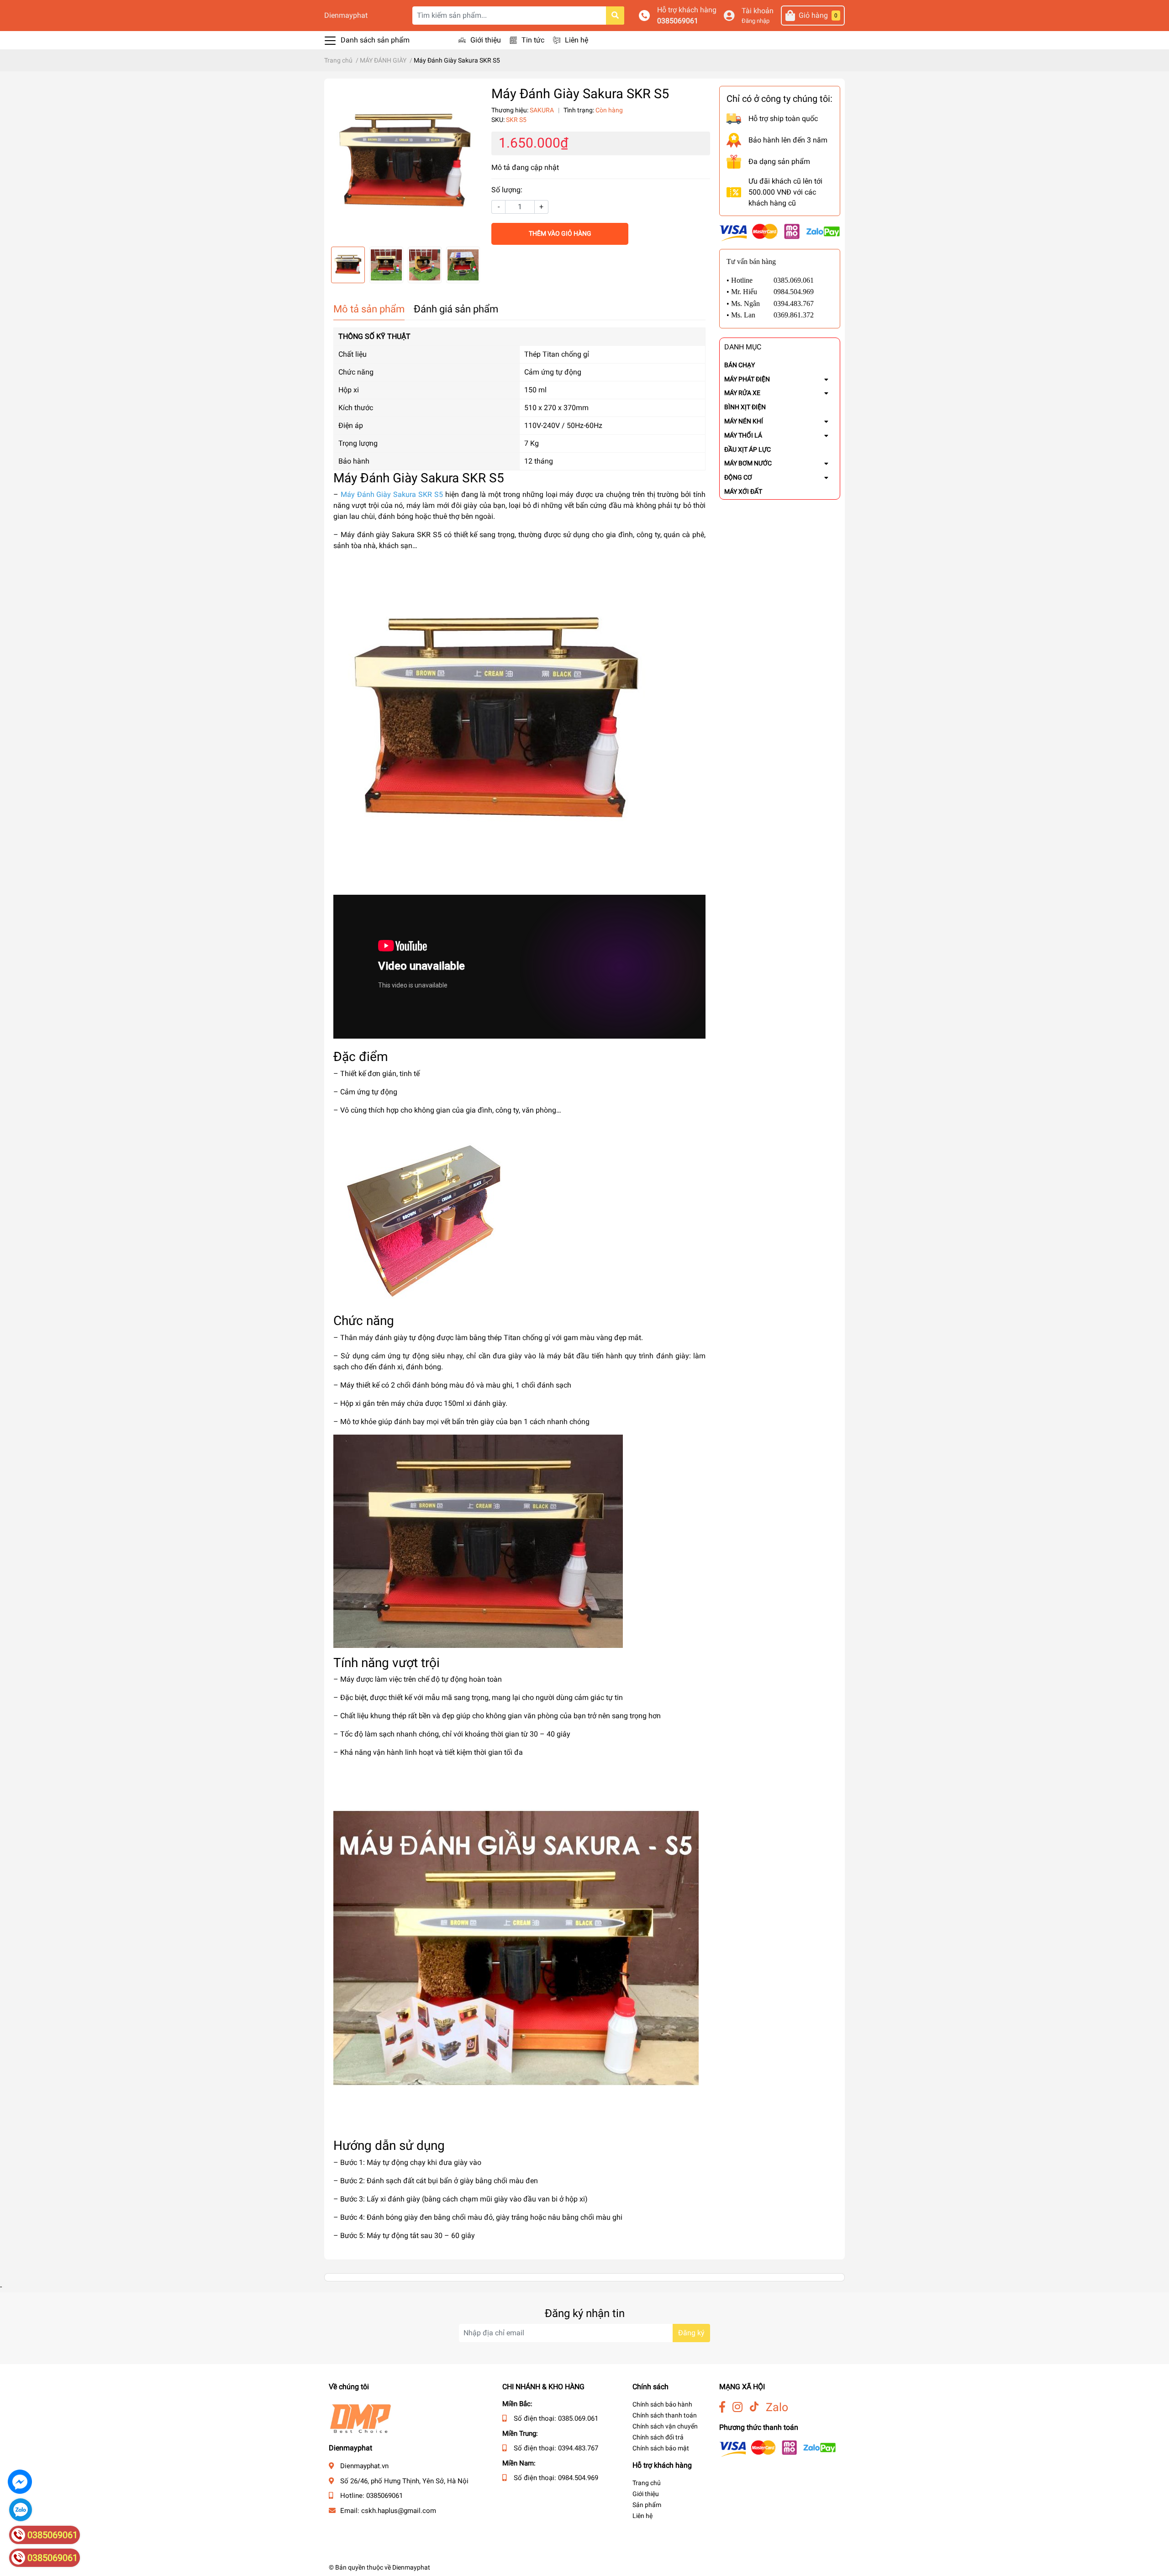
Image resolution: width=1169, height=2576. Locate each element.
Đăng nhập (756, 21)
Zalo (777, 2407)
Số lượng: (507, 190)
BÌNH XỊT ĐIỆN (745, 407)
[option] (405, 163)
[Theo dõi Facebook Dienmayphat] (722, 2407)
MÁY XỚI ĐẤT (743, 491)
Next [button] (472, 265)
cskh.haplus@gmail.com (399, 2511)
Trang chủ (647, 2483)
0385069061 (678, 21)
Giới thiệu (486, 40)
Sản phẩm (647, 2505)
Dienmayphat (346, 15)
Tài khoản (758, 11)
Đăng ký (691, 2333)
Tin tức (533, 40)
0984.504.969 (578, 2478)
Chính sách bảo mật (661, 2448)
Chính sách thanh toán (665, 2415)
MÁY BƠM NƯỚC (748, 463)
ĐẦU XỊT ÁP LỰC (748, 449)
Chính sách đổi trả (658, 2437)
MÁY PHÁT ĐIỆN (747, 379)
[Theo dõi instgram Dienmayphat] (737, 2407)
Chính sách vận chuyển (665, 2426)
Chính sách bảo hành (662, 2404)
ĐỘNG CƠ (738, 477)
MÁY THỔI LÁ (743, 435)
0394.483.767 (578, 2448)
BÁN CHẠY (740, 365)
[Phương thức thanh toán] (780, 232)
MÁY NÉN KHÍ (744, 421)
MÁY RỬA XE (742, 393)
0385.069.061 (578, 2418)
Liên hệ (577, 40)
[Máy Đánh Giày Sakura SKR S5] (405, 163)
